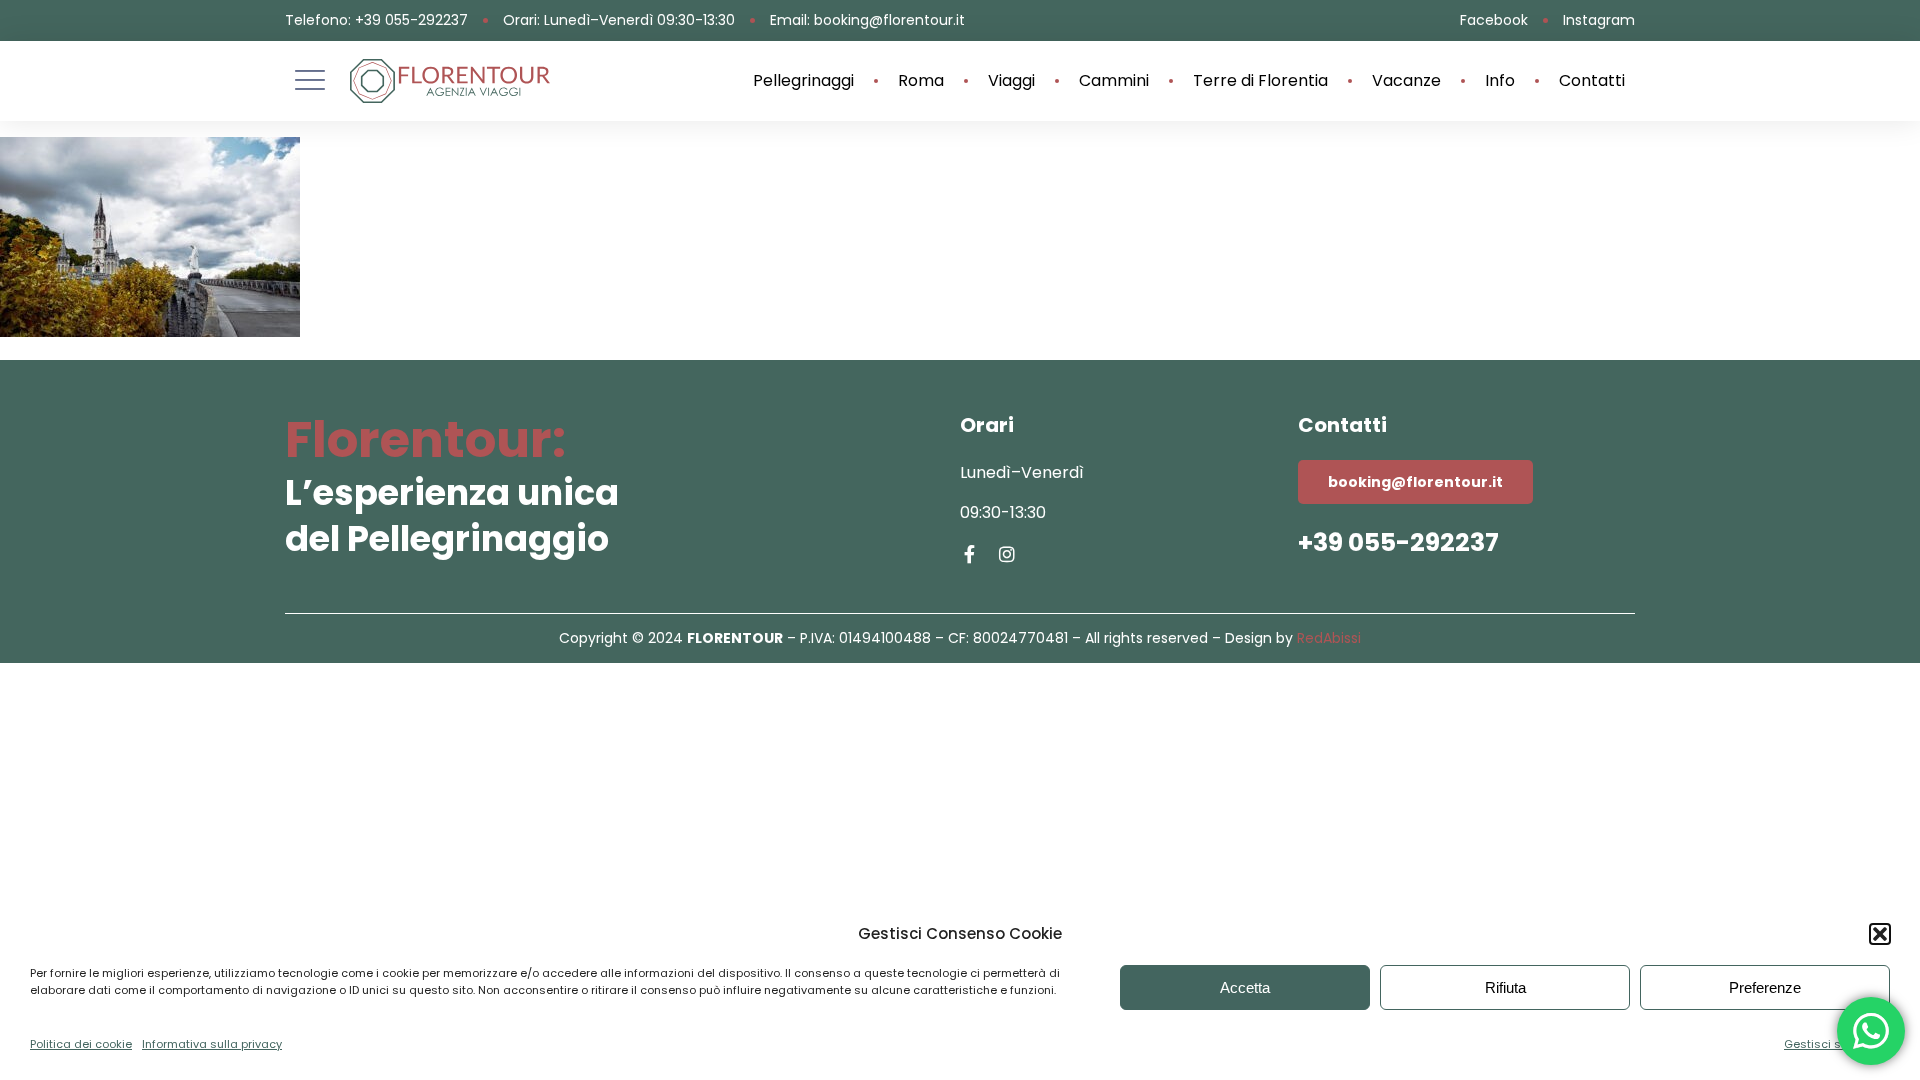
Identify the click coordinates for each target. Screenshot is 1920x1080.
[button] (1880, 934)
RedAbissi (1329, 638)
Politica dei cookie (81, 1044)
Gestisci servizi (1827, 1044)
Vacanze (1406, 81)
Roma (921, 81)
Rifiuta (1505, 987)
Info (1500, 81)
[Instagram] (1007, 554)
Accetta (1245, 987)
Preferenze (1765, 987)
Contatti (1592, 81)
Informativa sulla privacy (212, 1044)
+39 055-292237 (1398, 542)
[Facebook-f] (969, 554)
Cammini (1114, 81)
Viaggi (1011, 81)
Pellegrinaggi (803, 81)
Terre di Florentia (1260, 81)
